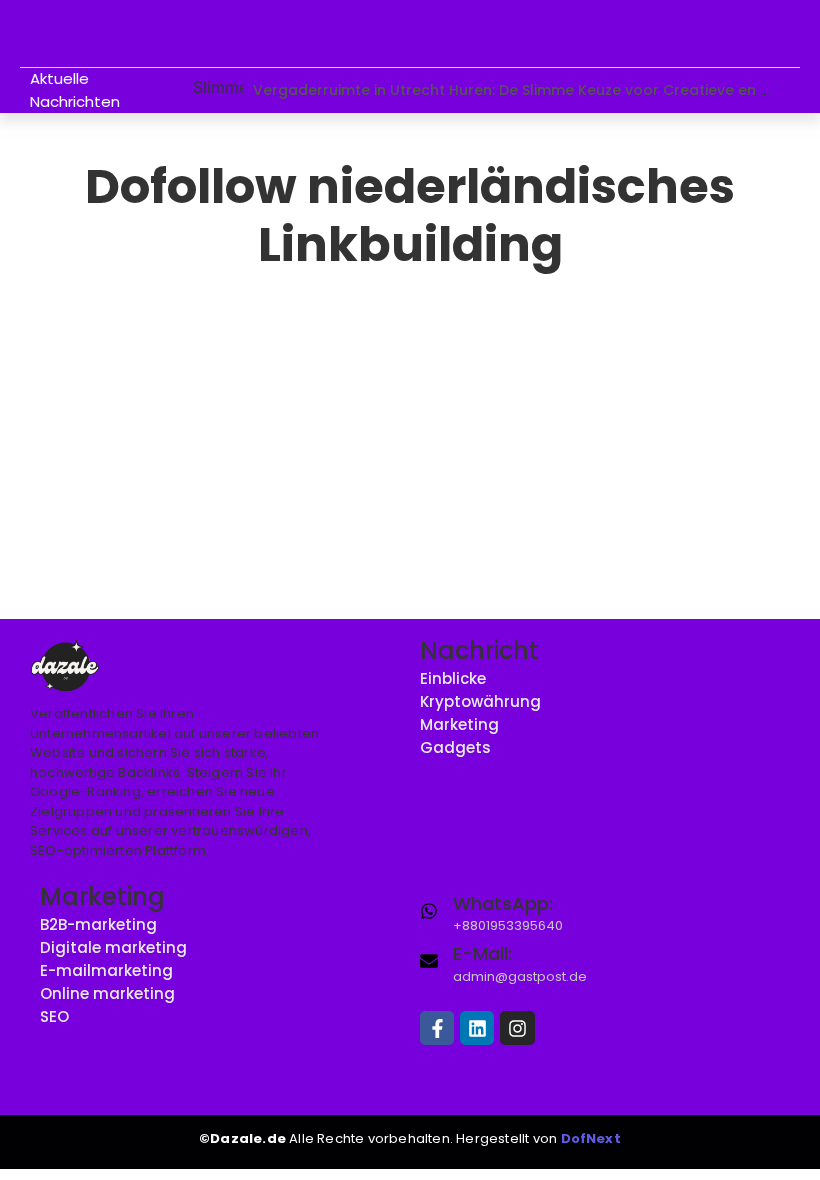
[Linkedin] (477, 1028)
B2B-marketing (98, 924)
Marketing (459, 724)
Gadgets (455, 747)
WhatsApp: (503, 903)
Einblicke (453, 678)
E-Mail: (482, 953)
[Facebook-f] (437, 1028)
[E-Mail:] (429, 960)
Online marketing (107, 993)
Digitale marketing (113, 947)
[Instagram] (517, 1028)
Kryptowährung (480, 701)
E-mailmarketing (106, 970)
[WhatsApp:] (429, 909)
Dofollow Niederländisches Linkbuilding (211, 403)
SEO (54, 1016)
